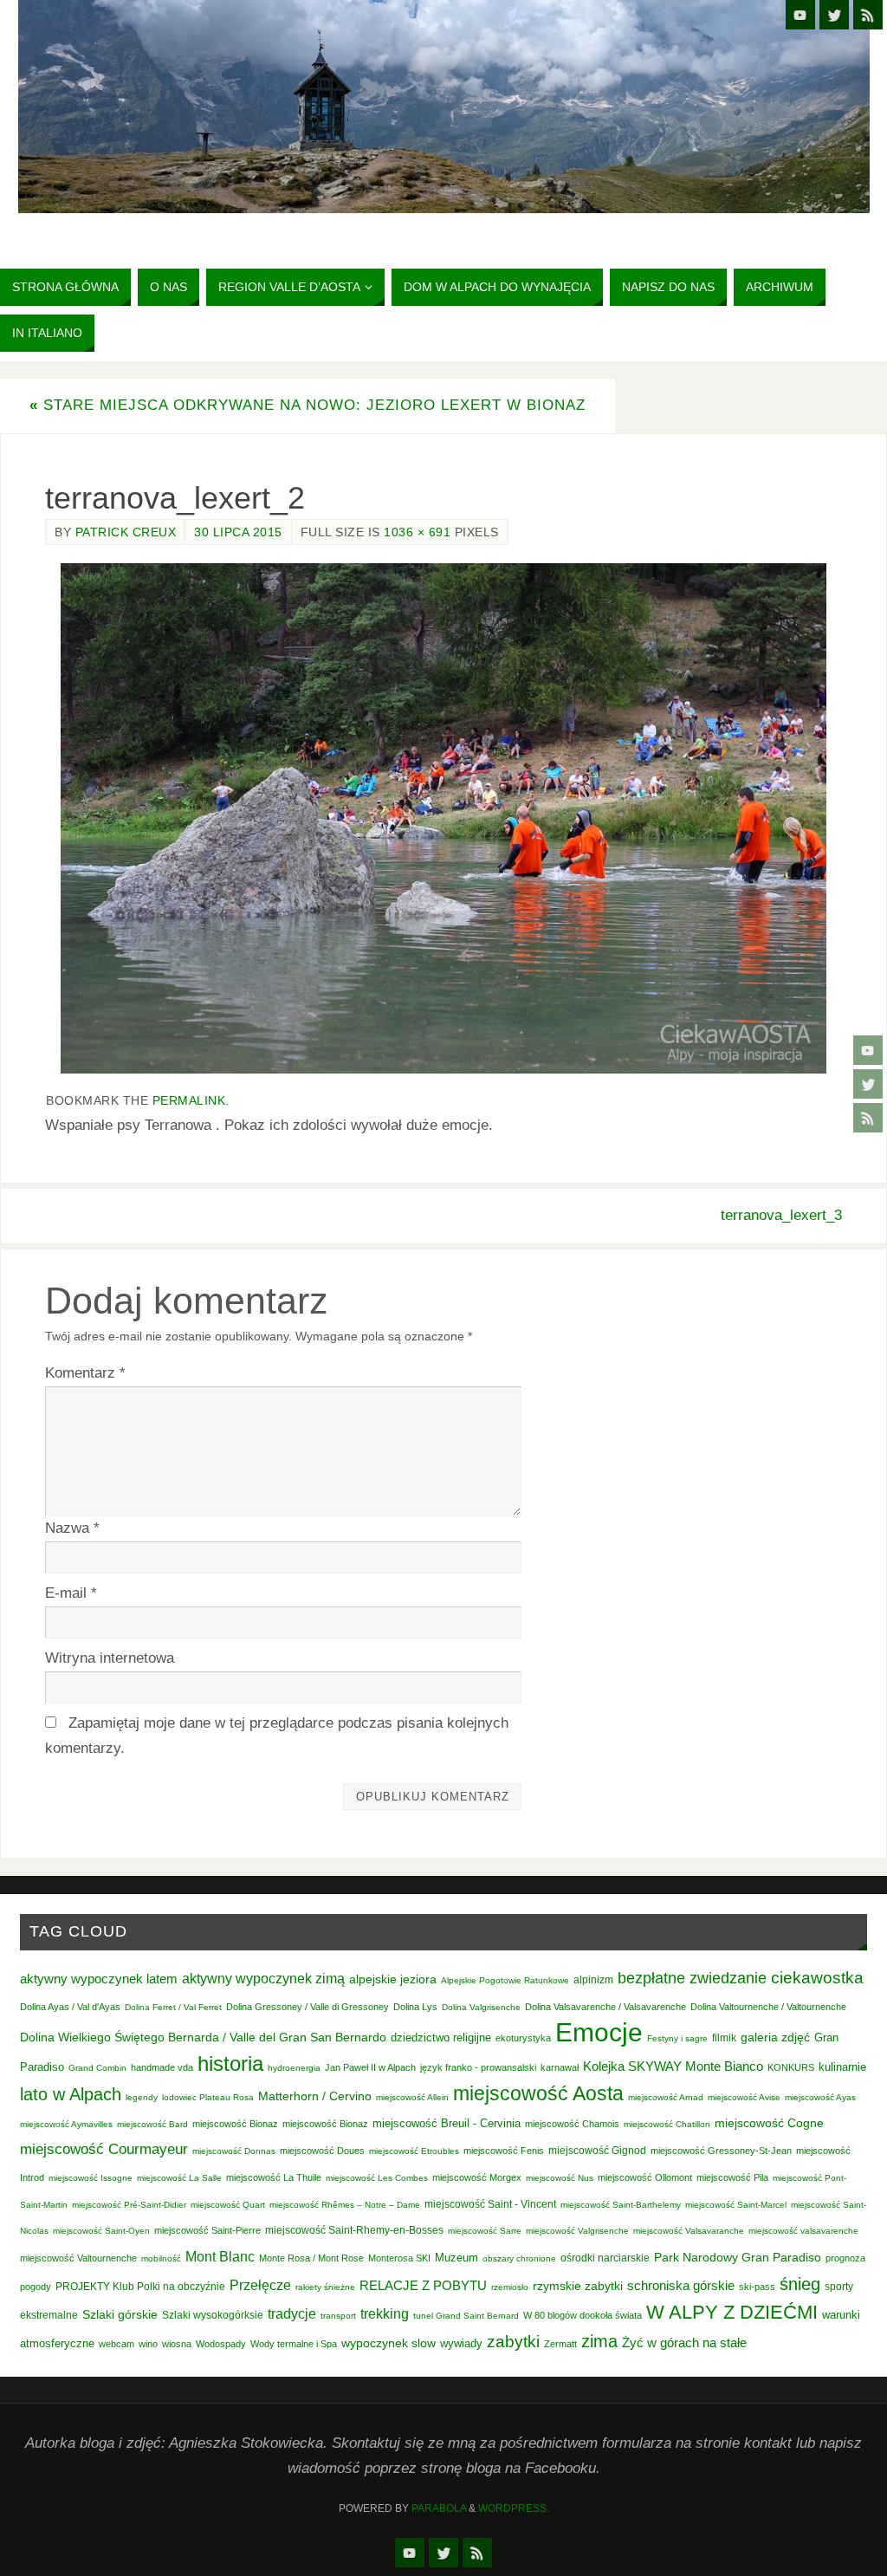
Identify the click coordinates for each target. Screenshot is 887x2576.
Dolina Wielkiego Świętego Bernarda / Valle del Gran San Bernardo (203, 2037)
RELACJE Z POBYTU (423, 2285)
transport (338, 2316)
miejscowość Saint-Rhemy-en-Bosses (354, 2230)
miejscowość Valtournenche (78, 2258)
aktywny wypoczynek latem (99, 1979)
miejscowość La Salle (179, 2178)
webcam (117, 2344)
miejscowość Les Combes (377, 2178)
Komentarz (85, 1373)
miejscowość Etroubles (414, 2151)
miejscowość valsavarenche (803, 2231)
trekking (385, 2313)
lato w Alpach (71, 2094)
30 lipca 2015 (238, 532)
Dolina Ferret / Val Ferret (173, 2007)
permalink (189, 1100)
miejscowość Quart (228, 2205)
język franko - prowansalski (478, 2067)
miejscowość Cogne (769, 2123)
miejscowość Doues (322, 2151)
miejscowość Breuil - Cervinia (447, 2124)
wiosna (177, 2344)
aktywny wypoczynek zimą (263, 1979)
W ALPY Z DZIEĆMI (732, 2312)
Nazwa (72, 1528)
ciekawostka (817, 1978)
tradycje (292, 2313)
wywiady (461, 2344)
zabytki (513, 2342)
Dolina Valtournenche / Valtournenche (768, 2007)
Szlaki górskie (120, 2314)
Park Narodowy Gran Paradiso (738, 2257)
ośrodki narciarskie (605, 2258)
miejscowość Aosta (538, 2093)
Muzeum (456, 2258)
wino (148, 2344)
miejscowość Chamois (572, 2124)
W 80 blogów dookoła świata (583, 2315)
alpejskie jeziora (393, 1979)
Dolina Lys (415, 2007)
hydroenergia (294, 2068)
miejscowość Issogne (91, 2178)
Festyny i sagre (677, 2038)
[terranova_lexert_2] (443, 818)
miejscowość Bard (152, 2124)
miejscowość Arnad (666, 2097)
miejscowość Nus (560, 2178)
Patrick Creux (126, 532)
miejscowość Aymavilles (66, 2124)
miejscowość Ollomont (645, 2177)
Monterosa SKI (399, 2258)
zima (599, 2341)
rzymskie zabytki (578, 2286)
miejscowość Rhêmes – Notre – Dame (345, 2205)
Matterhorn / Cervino (315, 2096)
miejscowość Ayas (820, 2097)
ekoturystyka (523, 2038)
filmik (724, 2038)
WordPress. (514, 2508)
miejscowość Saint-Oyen (101, 2231)
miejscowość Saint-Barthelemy (621, 2205)
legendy (142, 2097)
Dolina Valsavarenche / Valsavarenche (605, 2007)
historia (230, 2063)
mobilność (161, 2258)
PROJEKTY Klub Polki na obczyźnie (140, 2287)
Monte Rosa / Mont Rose (311, 2258)
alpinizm (593, 1980)
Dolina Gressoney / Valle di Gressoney (308, 2007)
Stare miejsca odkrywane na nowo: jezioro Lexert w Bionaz (308, 405)
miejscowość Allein (412, 2097)
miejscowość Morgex (477, 2177)
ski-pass (757, 2287)
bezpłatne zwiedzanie (692, 1978)
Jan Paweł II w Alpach (370, 2067)
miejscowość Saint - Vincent (490, 2204)
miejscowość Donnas (234, 2151)
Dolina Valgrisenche (481, 2007)
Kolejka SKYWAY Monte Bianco (673, 2067)
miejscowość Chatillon (667, 2124)
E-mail (71, 1593)
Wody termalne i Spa (294, 2344)
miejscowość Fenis (504, 2151)
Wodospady (221, 2344)
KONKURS (791, 2067)
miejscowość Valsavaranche (689, 2231)
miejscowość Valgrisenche (577, 2231)
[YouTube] (868, 1050)
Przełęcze (260, 2285)
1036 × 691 (417, 532)
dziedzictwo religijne (441, 2037)
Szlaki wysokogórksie (213, 2315)
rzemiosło (510, 2287)
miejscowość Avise (744, 2097)
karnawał (560, 2067)
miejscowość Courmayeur (104, 2149)
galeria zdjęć (775, 2037)
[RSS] (868, 1118)
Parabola (439, 2508)
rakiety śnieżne (325, 2287)
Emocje (599, 2032)
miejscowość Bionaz (235, 2124)
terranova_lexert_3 (781, 1215)
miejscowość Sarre (485, 2231)
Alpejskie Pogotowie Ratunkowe (505, 1980)
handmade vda (162, 2067)
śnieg (800, 2284)
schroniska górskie (681, 2285)
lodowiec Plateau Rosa (208, 2097)
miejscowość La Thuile (274, 2177)
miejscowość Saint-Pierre (207, 2230)
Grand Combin (97, 2068)
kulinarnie (842, 2067)
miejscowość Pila (732, 2177)
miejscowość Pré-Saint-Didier (129, 2205)
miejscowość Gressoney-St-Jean (721, 2151)
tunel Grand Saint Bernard (466, 2316)
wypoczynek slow (388, 2343)
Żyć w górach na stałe (684, 2342)
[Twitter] (868, 1084)
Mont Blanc (220, 2256)
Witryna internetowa (110, 1658)
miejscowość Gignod (597, 2151)
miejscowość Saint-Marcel (736, 2205)
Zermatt (560, 2344)
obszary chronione (519, 2258)
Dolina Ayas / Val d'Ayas (70, 2007)
